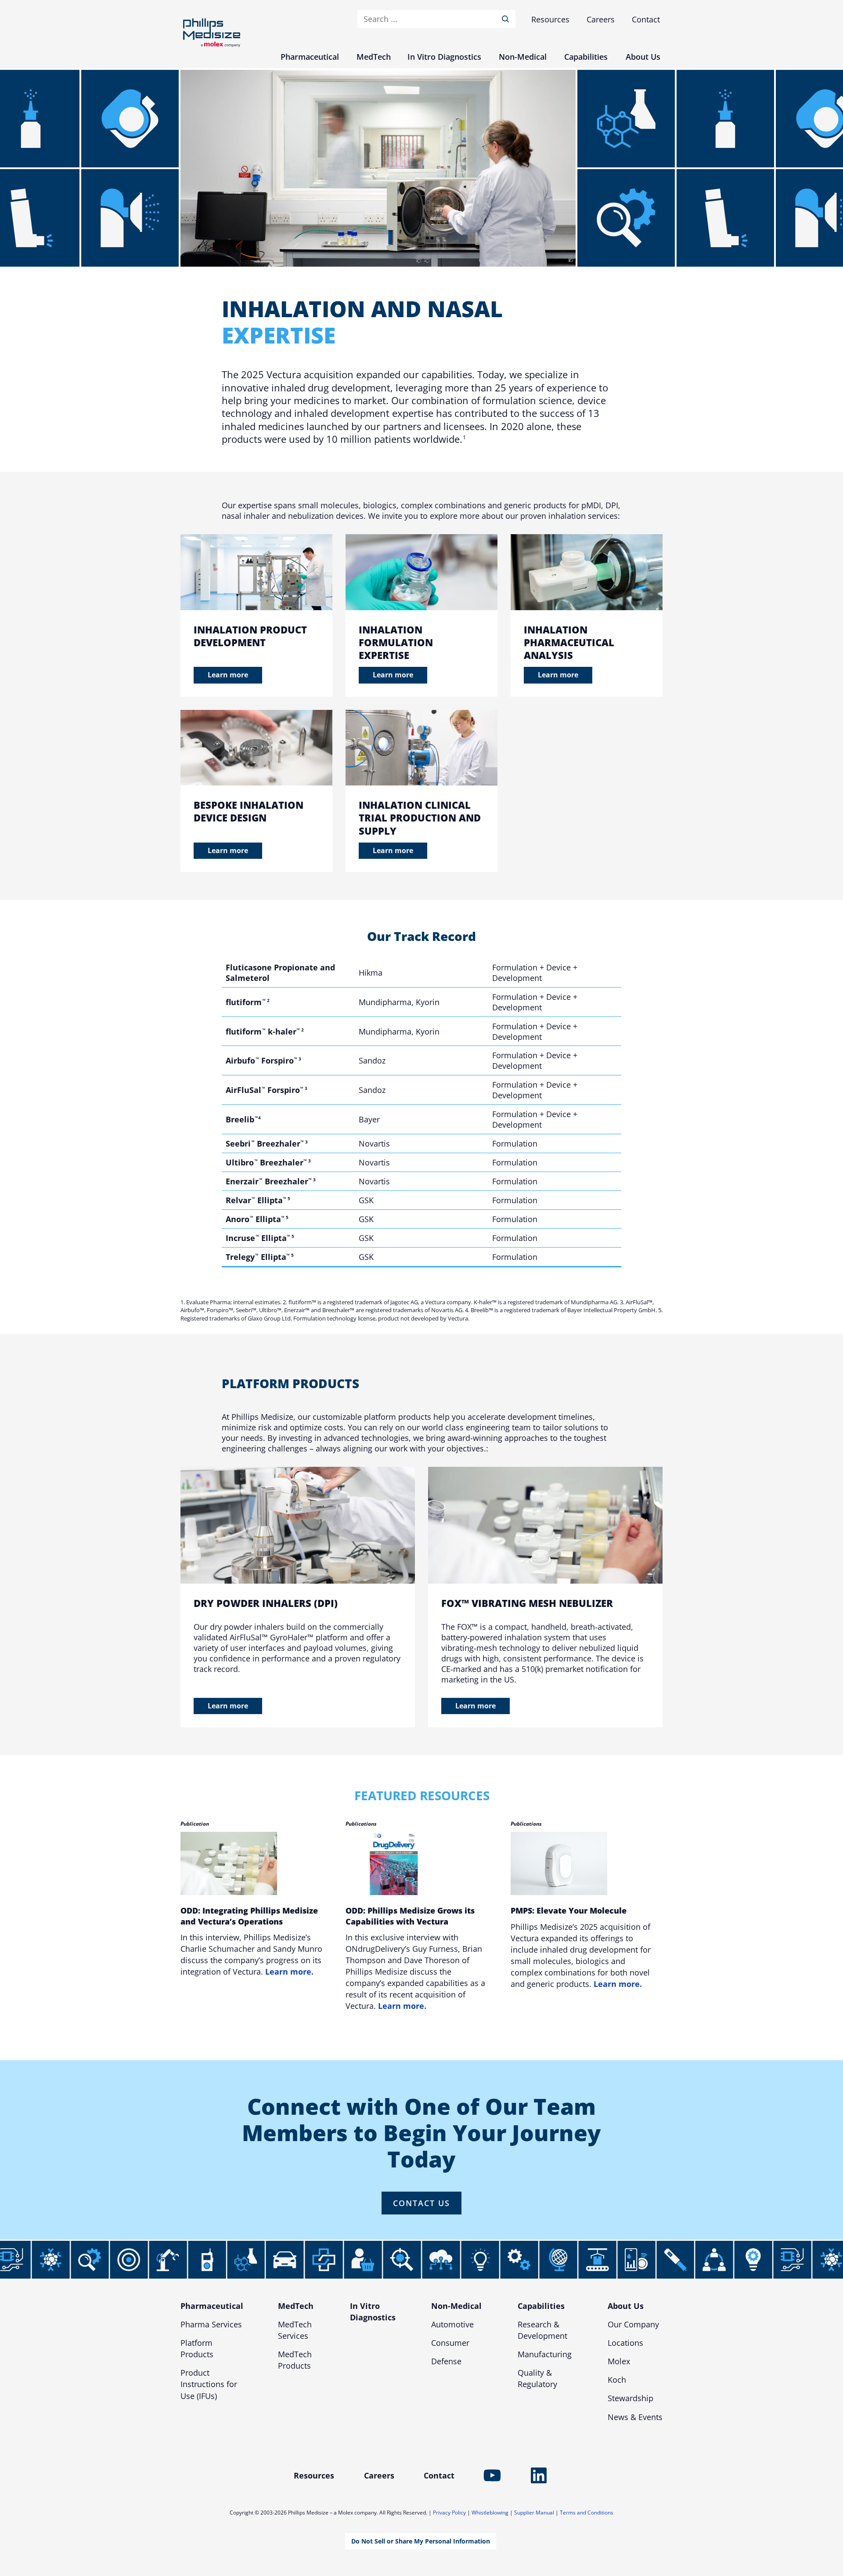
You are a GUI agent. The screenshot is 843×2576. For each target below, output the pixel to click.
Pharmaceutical (212, 2306)
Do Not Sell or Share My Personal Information (421, 2541)
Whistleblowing (490, 2513)
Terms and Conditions (587, 2513)
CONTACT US (421, 2203)
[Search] (507, 19)
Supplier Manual (534, 2513)
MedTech (296, 2306)
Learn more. (289, 1972)
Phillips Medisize (212, 33)
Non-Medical (456, 2306)
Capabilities (541, 2306)
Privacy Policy (449, 2513)
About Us (626, 2306)
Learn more (228, 675)
